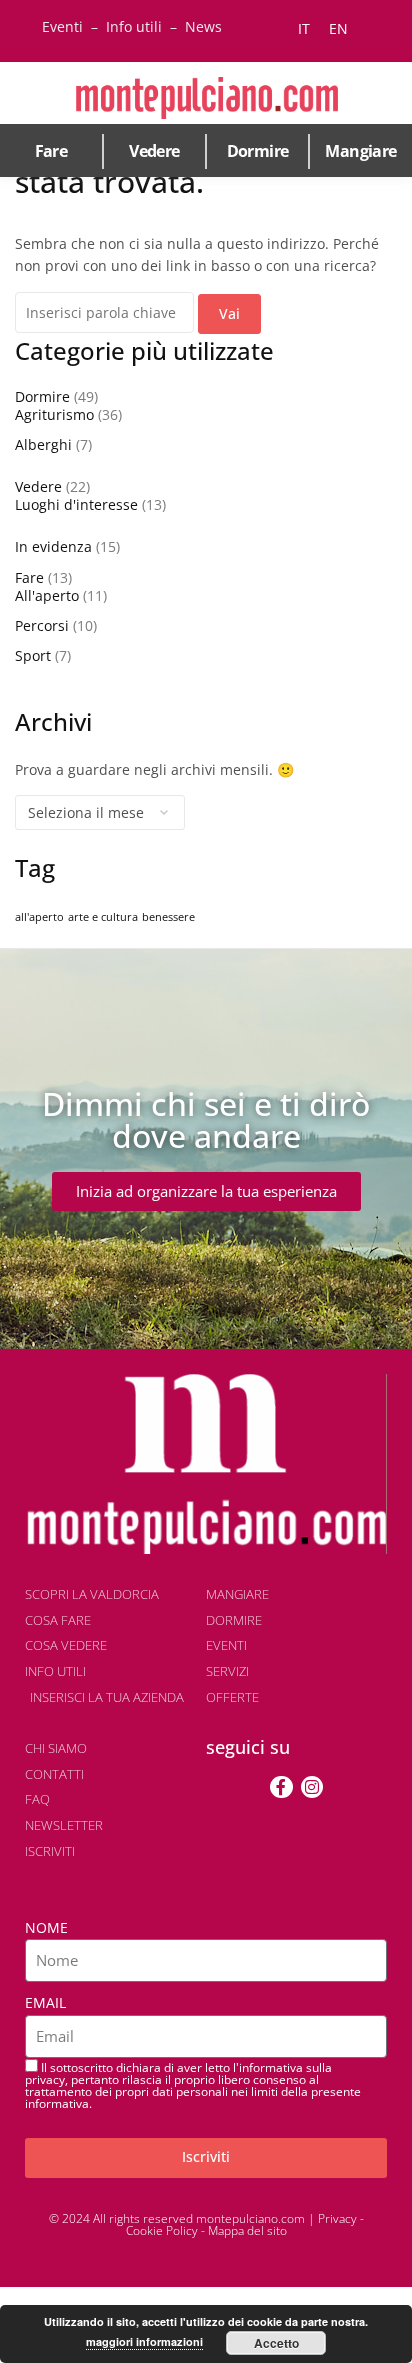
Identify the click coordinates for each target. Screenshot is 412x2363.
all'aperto (39, 917)
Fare (51, 151)
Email (45, 2002)
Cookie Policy (162, 2230)
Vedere (154, 151)
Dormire (258, 151)
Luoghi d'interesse (76, 504)
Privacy (337, 2218)
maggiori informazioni (144, 2341)
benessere (168, 917)
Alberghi (43, 444)
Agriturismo (54, 414)
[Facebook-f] (281, 1787)
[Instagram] (312, 1787)
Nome (46, 1927)
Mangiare (360, 151)
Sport (33, 655)
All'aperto (47, 595)
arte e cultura (103, 917)
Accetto (276, 2343)
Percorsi (42, 625)
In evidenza (53, 546)
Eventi (62, 26)
